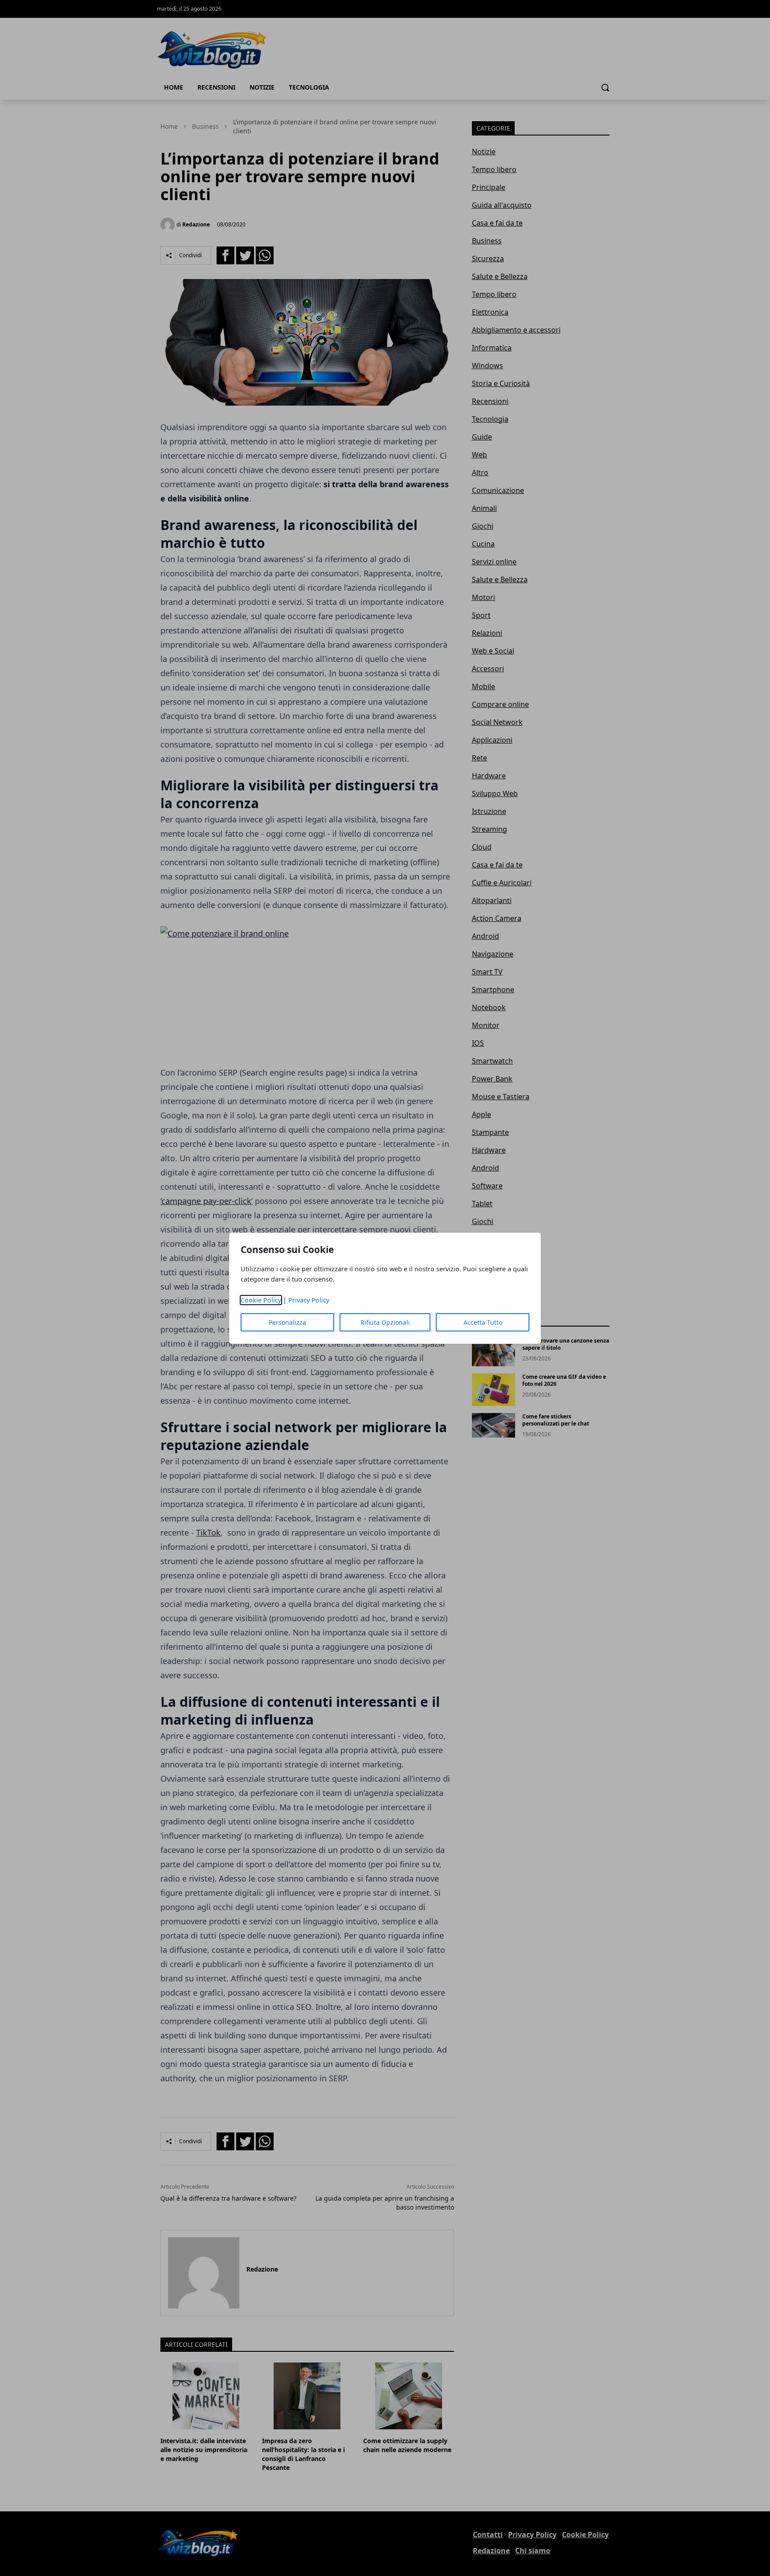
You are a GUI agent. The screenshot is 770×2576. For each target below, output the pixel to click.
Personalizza (287, 1322)
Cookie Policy (261, 1300)
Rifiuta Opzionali (385, 1322)
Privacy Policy (309, 1300)
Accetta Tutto (483, 1322)
